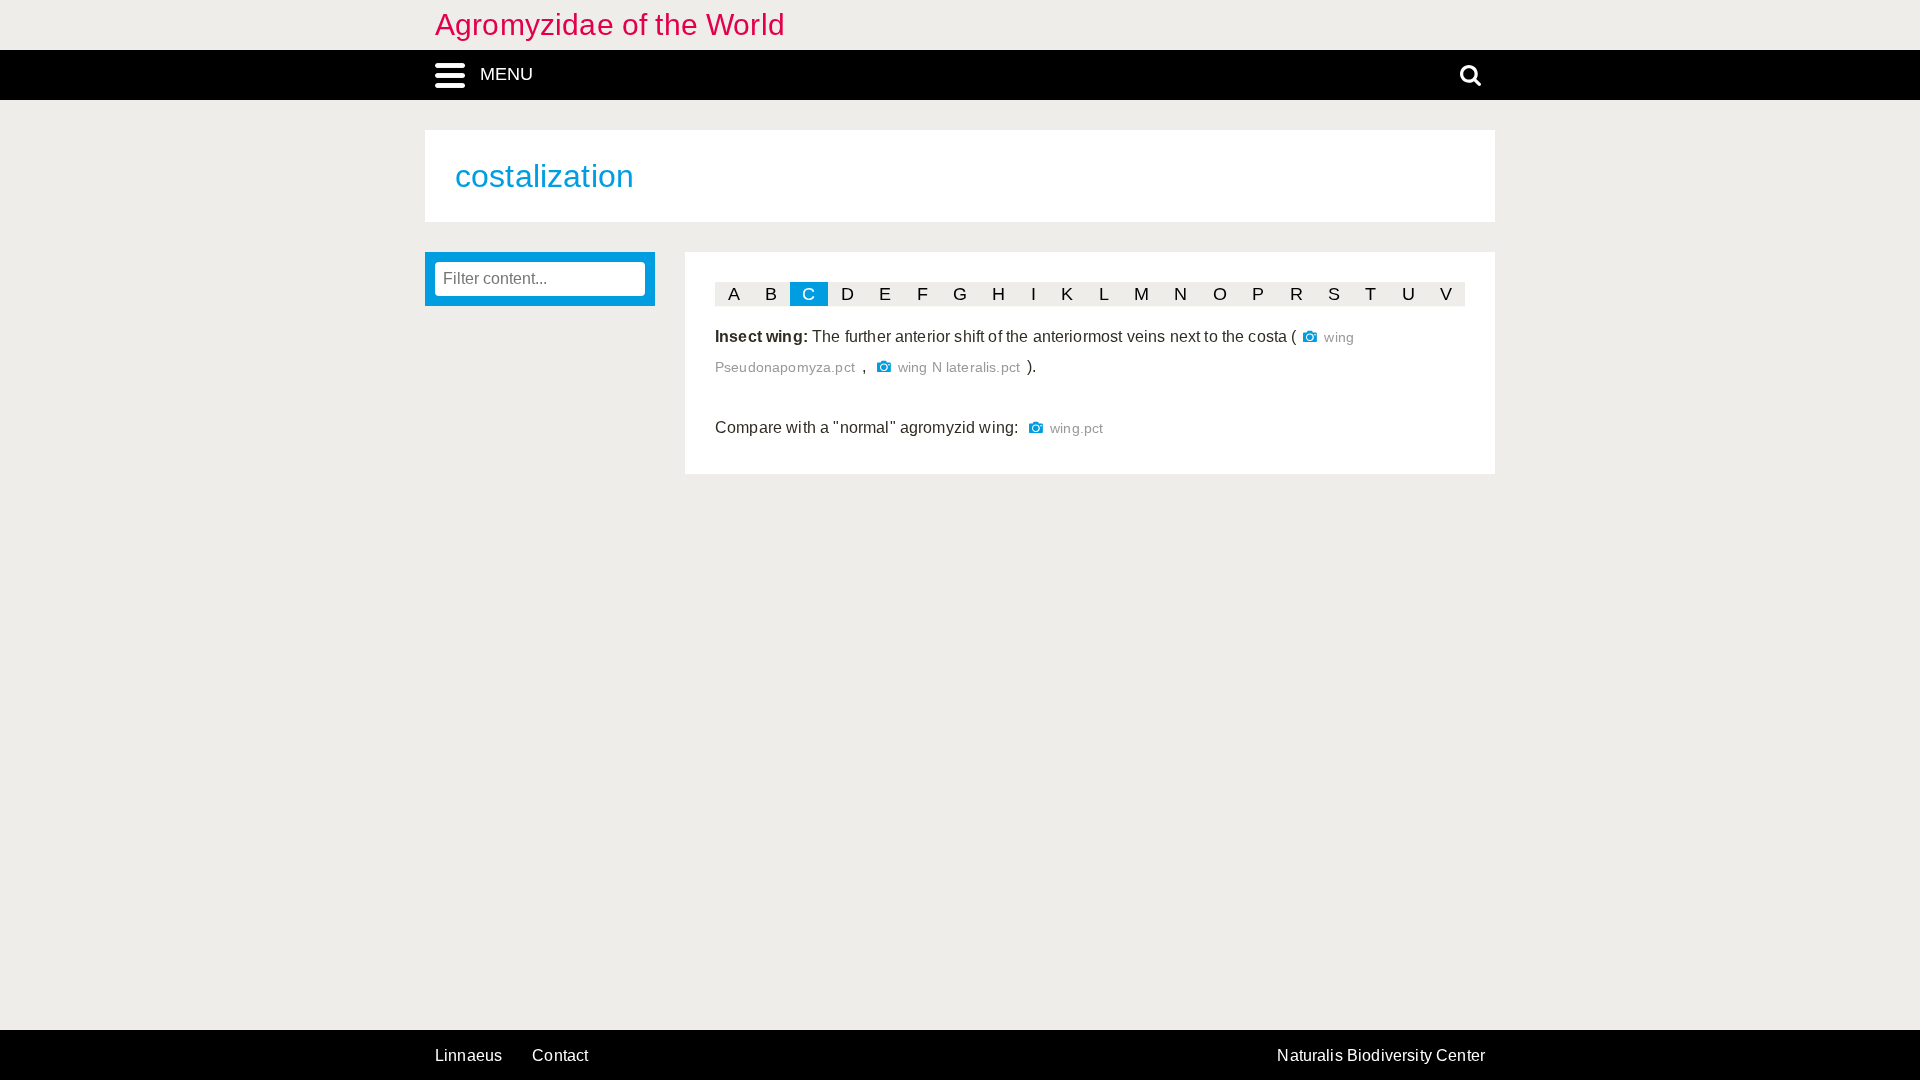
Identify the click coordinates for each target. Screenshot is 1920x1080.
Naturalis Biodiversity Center (1381, 1056)
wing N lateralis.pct (959, 367)
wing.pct (1076, 428)
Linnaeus (468, 1056)
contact (560, 1055)
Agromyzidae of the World (610, 24)
